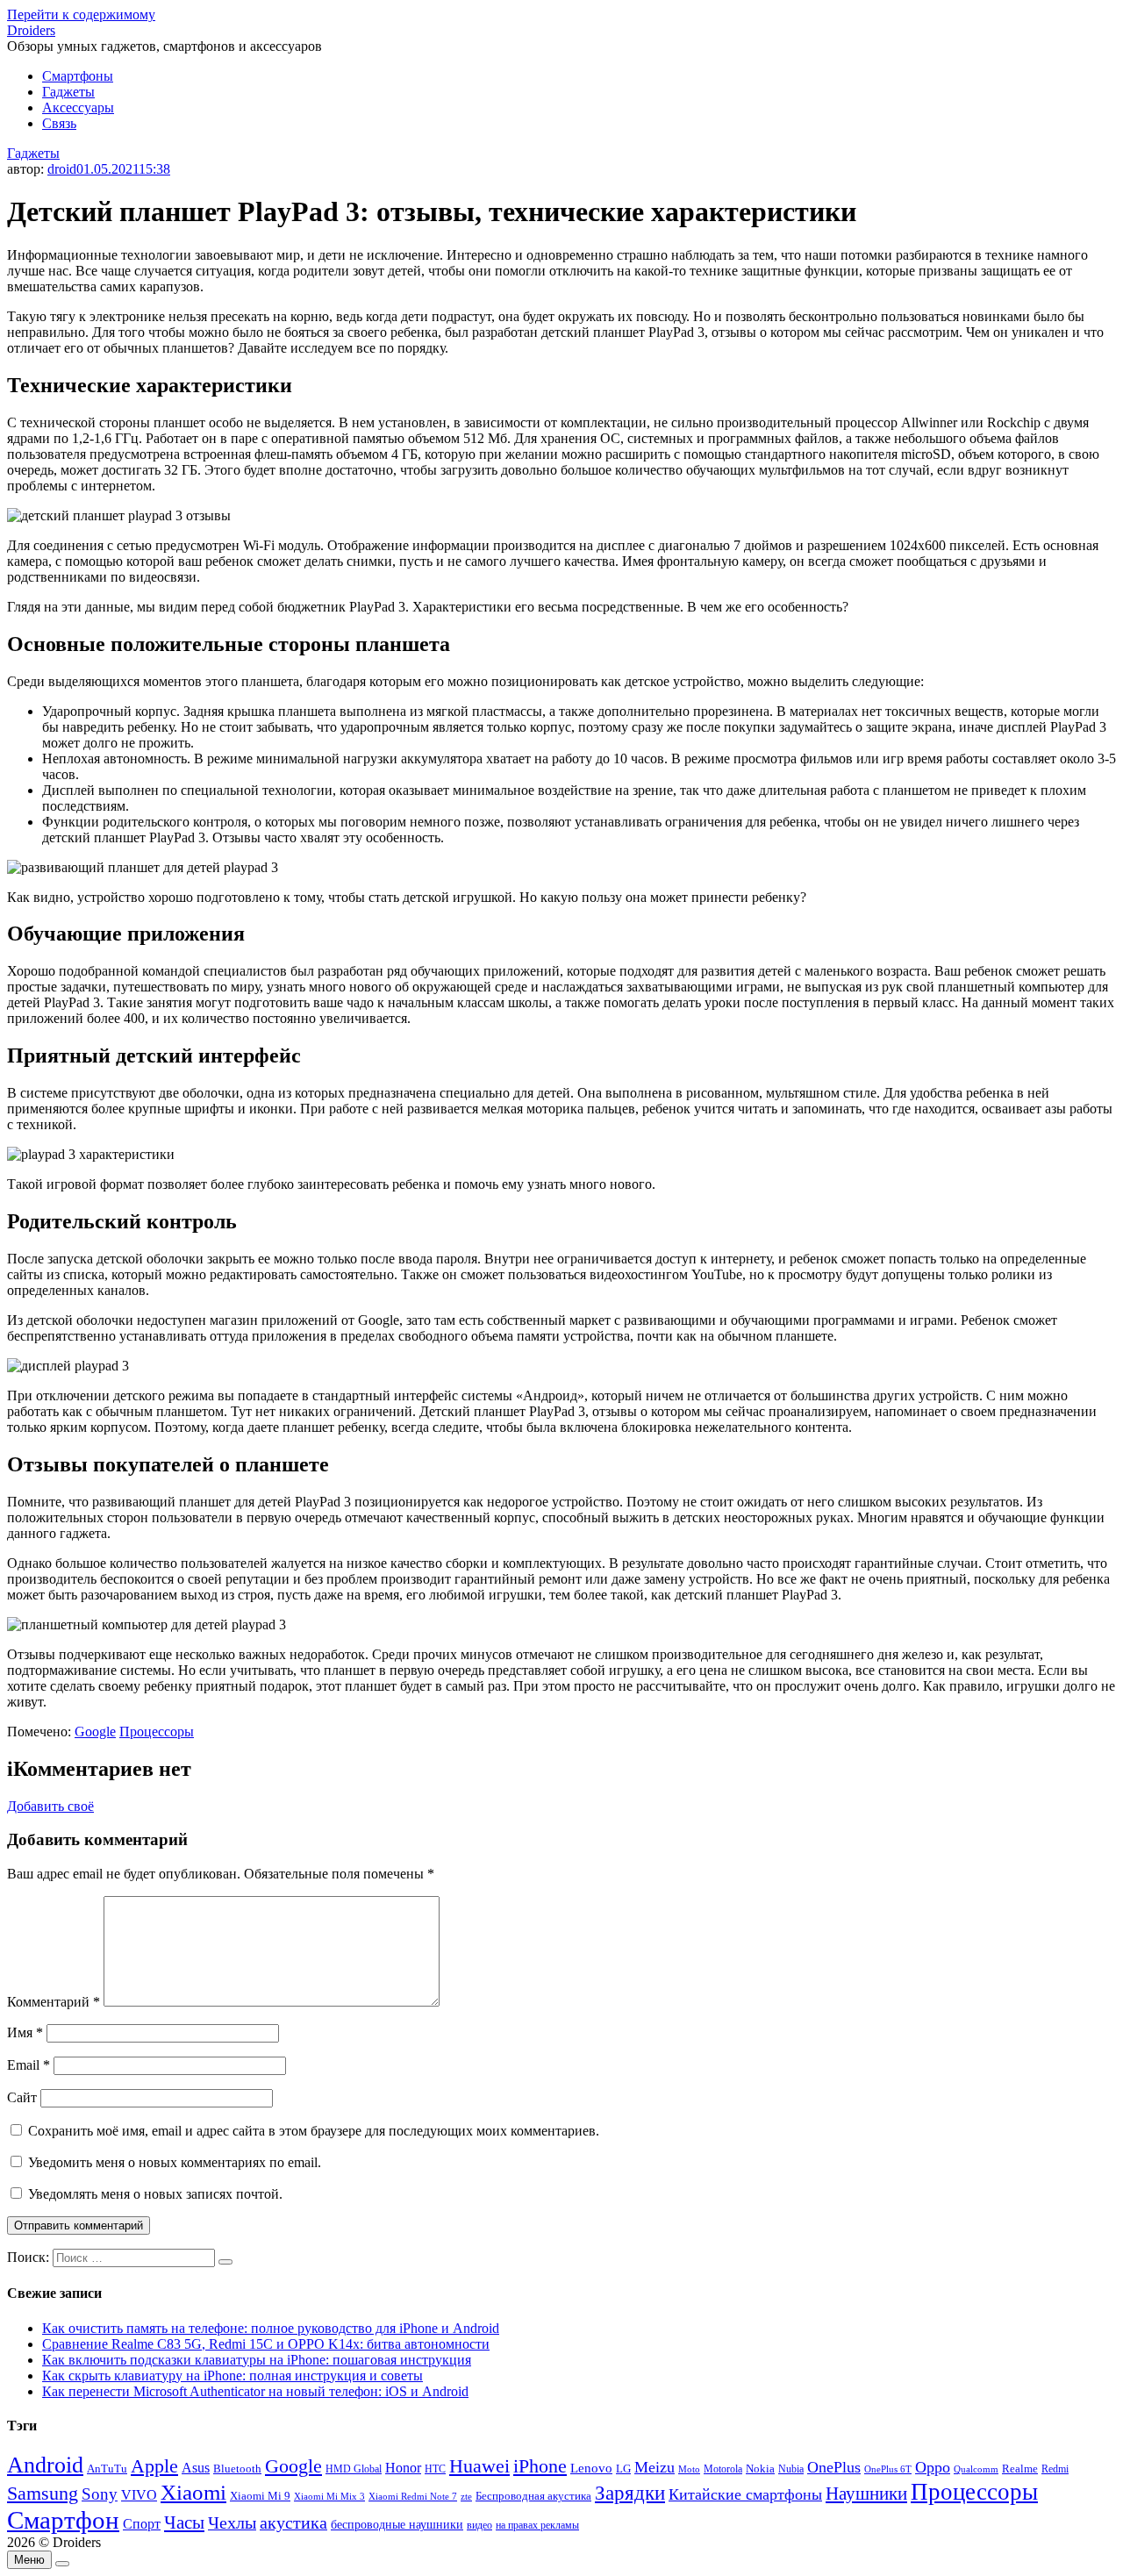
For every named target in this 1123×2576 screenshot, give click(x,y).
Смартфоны (78, 76)
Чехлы (232, 2522)
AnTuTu (107, 2469)
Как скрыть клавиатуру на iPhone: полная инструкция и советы (232, 2376)
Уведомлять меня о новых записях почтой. (155, 2194)
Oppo (933, 2467)
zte (466, 2496)
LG (623, 2469)
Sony (100, 2494)
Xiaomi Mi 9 (260, 2496)
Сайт (22, 2097)
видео (479, 2525)
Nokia (760, 2469)
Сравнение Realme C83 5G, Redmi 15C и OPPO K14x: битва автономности (266, 2344)
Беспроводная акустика (533, 2496)
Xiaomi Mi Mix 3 (329, 2496)
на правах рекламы (537, 2525)
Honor (403, 2468)
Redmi (1055, 2469)
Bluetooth (237, 2469)
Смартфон (63, 2520)
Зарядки (630, 2493)
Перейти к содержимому (81, 14)
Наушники (866, 2494)
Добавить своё (50, 1806)
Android (45, 2465)
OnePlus (834, 2467)
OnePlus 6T (888, 2469)
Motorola (723, 2469)
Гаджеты (68, 92)
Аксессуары (78, 107)
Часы (184, 2522)
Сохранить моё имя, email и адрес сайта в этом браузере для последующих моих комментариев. (314, 2131)
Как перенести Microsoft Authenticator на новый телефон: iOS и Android (255, 2391)
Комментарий (54, 2002)
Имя (25, 2032)
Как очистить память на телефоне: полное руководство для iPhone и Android (271, 2328)
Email (29, 2065)
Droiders (31, 30)
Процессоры (157, 1732)
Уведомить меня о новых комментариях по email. (175, 2162)
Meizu (654, 2467)
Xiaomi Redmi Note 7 (413, 2496)
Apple (154, 2466)
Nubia (791, 2469)
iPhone (540, 2466)
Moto (689, 2469)
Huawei (479, 2466)
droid (62, 169)
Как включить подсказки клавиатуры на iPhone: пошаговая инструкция (257, 2360)
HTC (435, 2469)
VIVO (139, 2495)
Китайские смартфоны (745, 2494)
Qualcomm (976, 2469)
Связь (59, 123)
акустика (293, 2522)
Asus (196, 2468)
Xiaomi (193, 2492)
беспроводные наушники (397, 2525)
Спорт (142, 2524)
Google (95, 1732)
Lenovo (591, 2468)
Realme (1020, 2469)
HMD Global (354, 2469)
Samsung (43, 2493)
